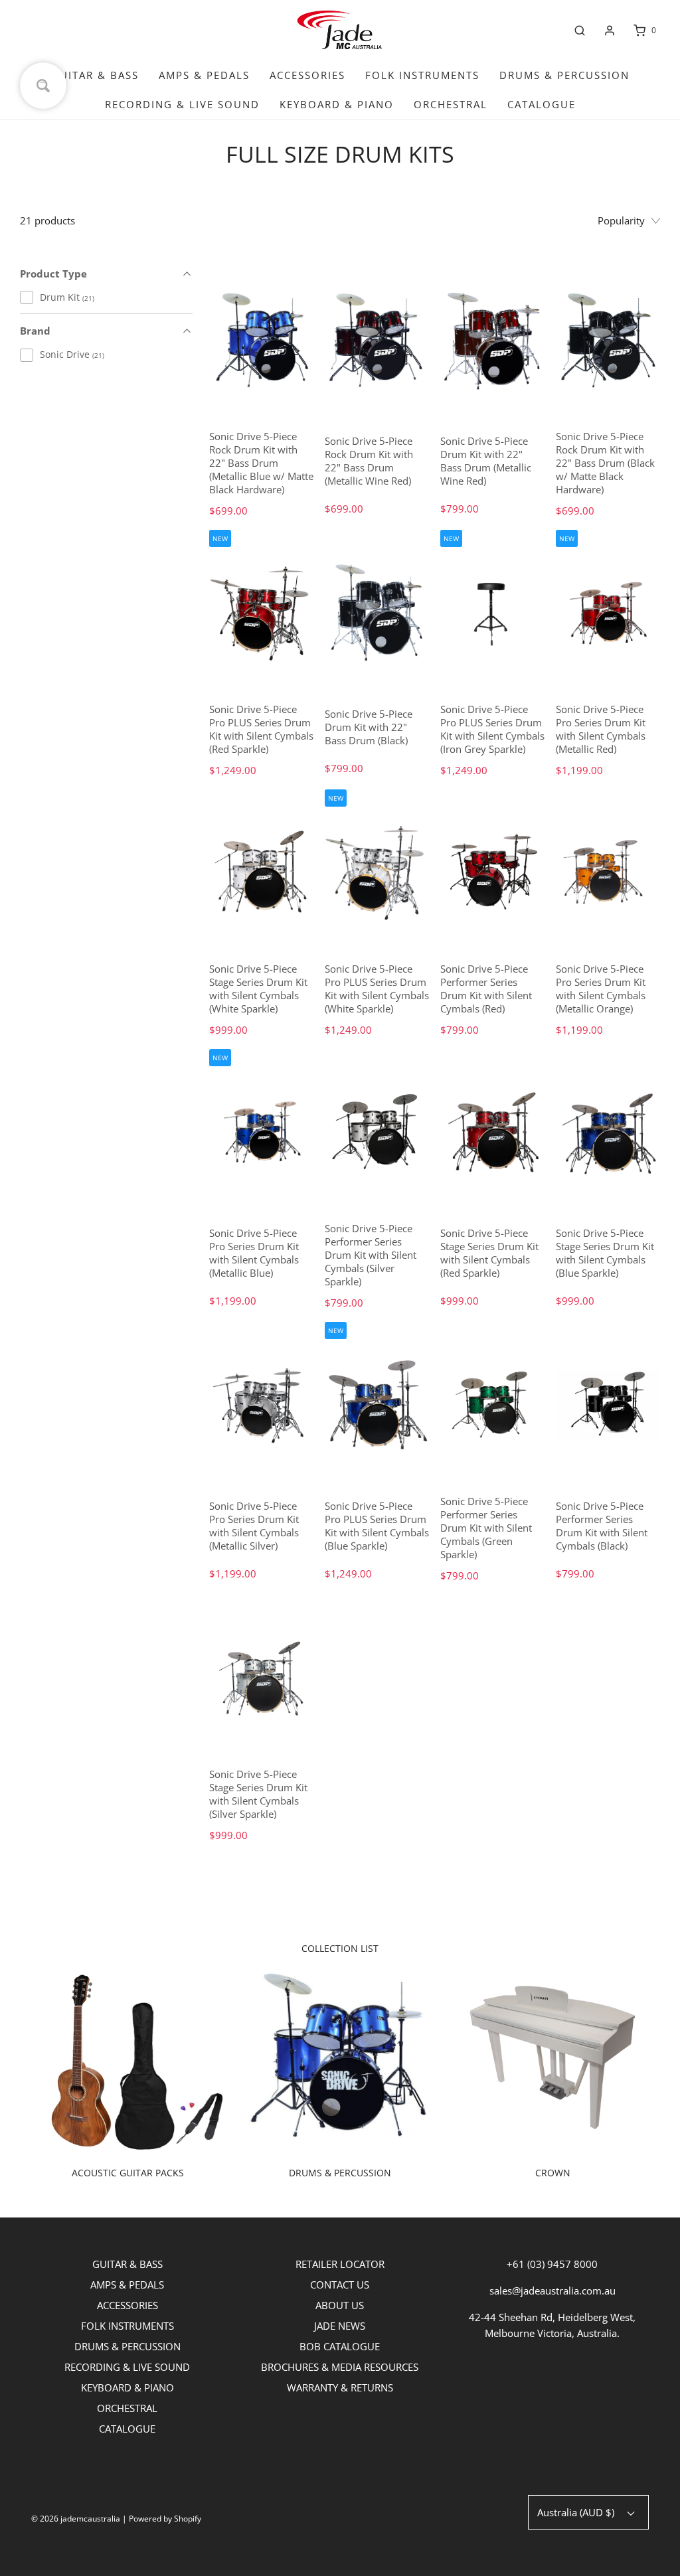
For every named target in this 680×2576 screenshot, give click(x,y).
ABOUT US (340, 2305)
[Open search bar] (580, 31)
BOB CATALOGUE (340, 2346)
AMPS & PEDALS (204, 75)
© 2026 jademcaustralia (76, 2519)
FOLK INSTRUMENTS (422, 75)
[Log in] (610, 31)
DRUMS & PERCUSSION (564, 75)
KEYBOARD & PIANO (337, 104)
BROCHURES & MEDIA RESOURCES (340, 2367)
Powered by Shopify (165, 2519)
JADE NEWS (340, 2326)
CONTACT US (340, 2285)
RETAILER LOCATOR (340, 2264)
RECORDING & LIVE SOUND (182, 104)
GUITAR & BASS (95, 75)
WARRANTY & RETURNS (340, 2387)
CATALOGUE (542, 104)
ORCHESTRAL (451, 104)
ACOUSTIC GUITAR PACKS (128, 2173)
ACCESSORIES (307, 75)
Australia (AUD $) (577, 2512)
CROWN (553, 2173)
